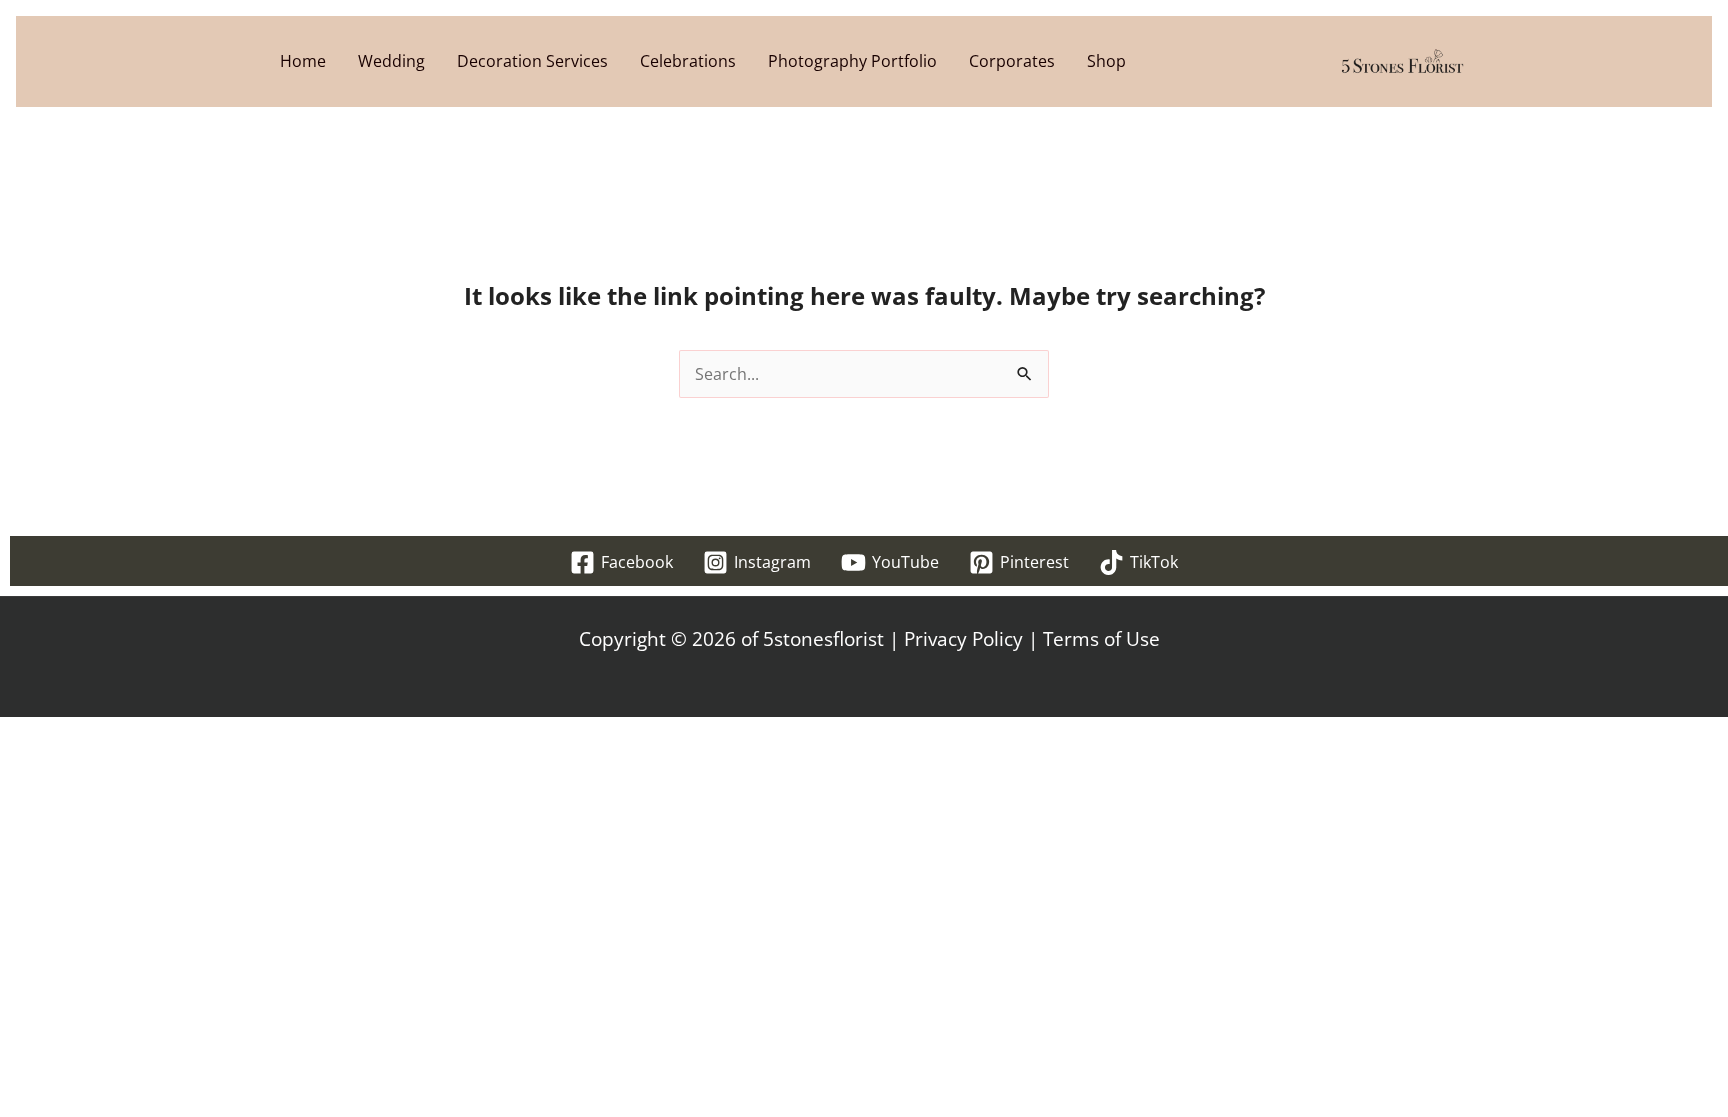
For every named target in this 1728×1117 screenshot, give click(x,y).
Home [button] (303, 61)
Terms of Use (1101, 639)
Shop (1106, 61)
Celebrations (688, 61)
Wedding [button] (391, 61)
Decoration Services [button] (532, 61)
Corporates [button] (1012, 61)
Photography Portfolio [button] (852, 61)
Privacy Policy (963, 639)
